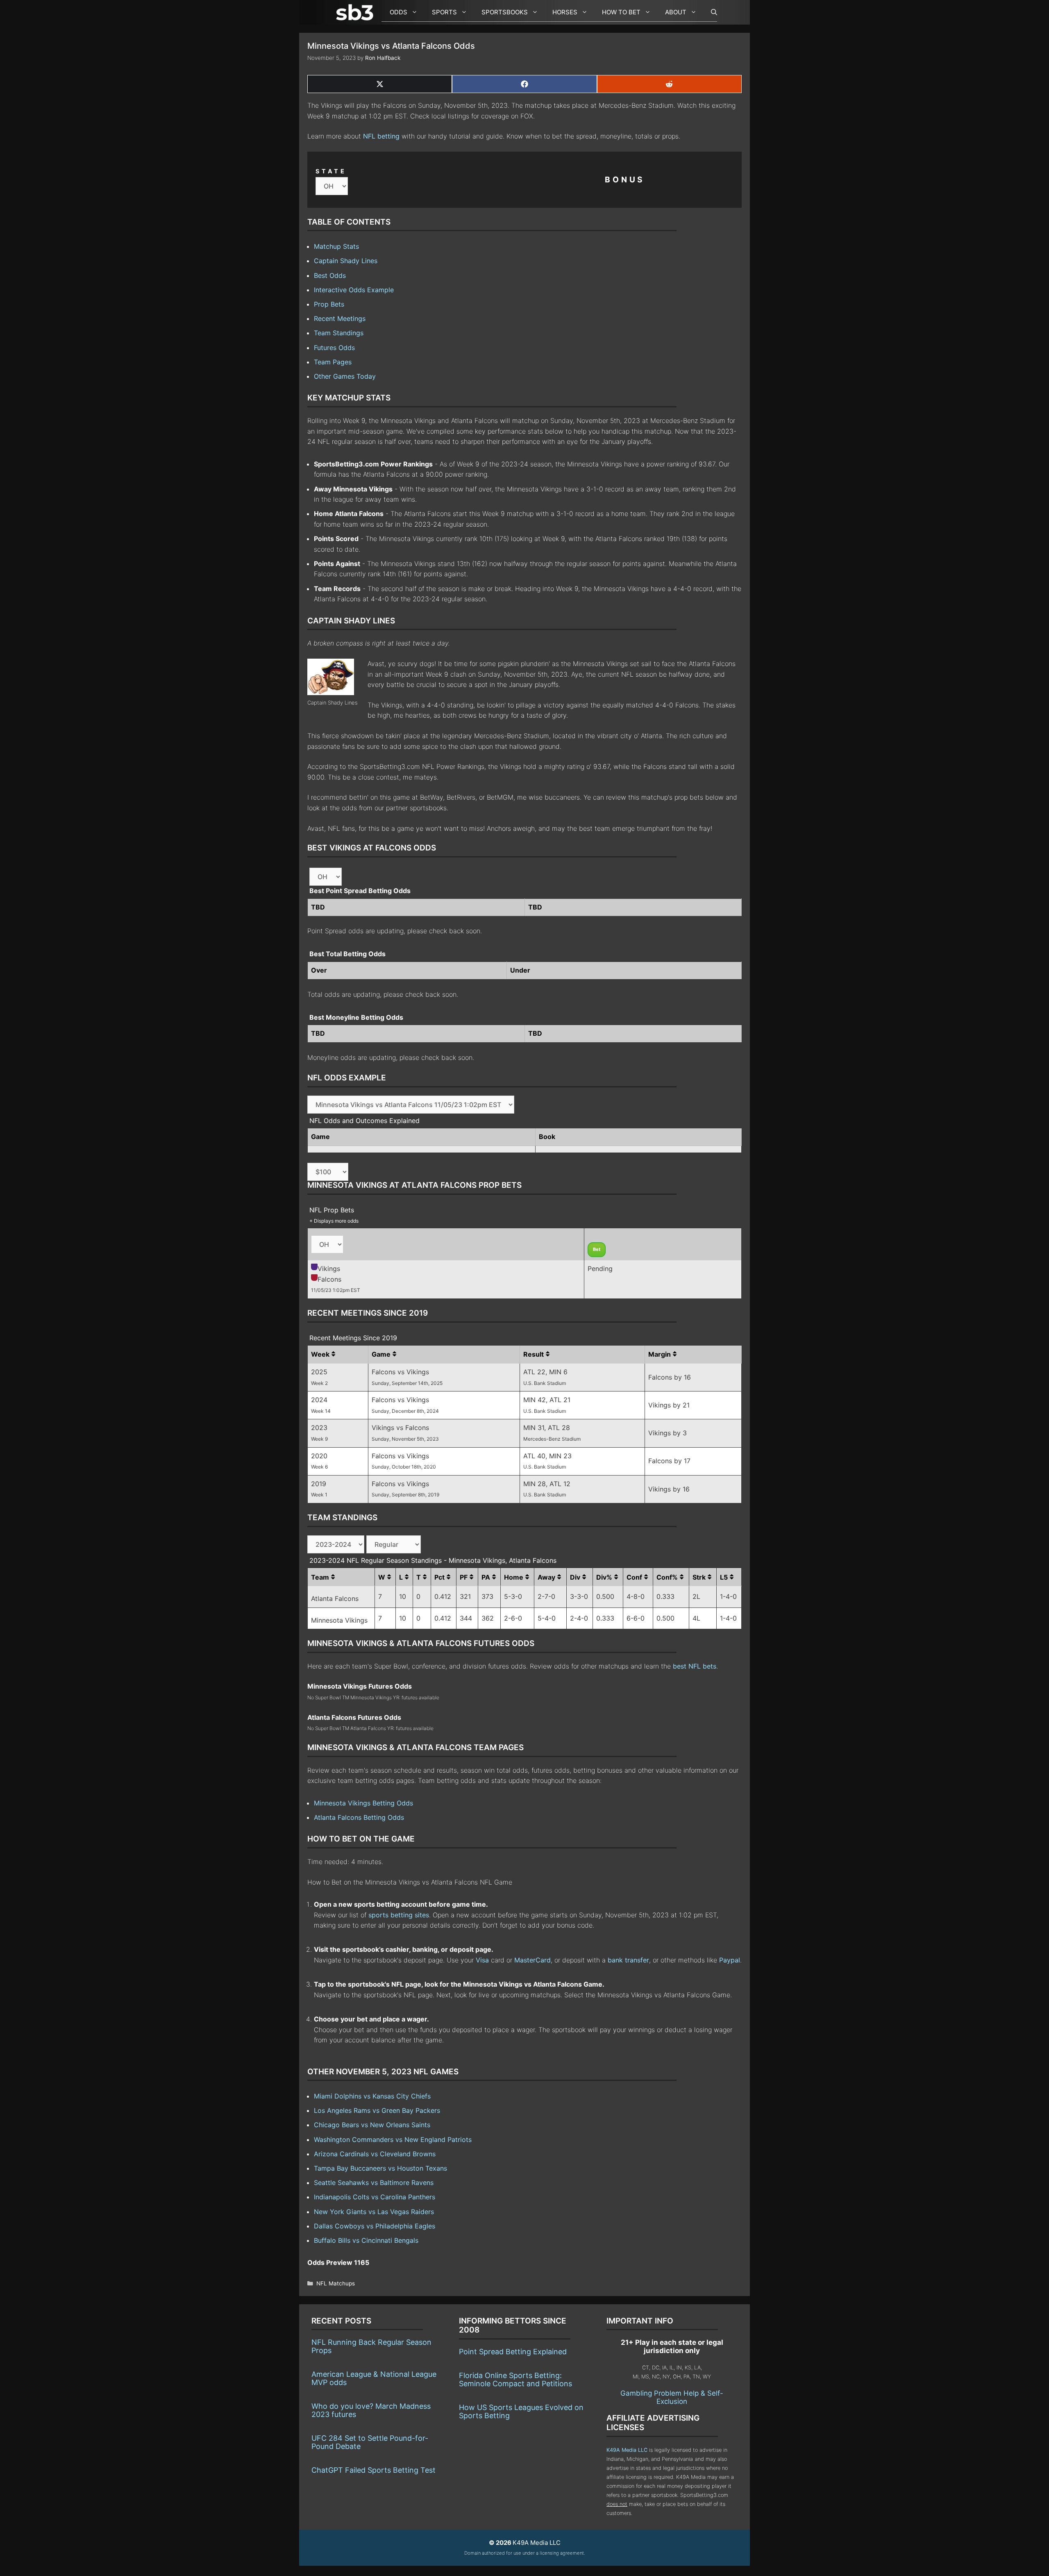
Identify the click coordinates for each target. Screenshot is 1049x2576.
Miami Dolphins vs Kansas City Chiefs (372, 2096)
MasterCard (532, 1960)
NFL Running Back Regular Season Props (371, 2346)
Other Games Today (345, 376)
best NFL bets (695, 1666)
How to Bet (621, 12)
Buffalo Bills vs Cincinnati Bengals (366, 2240)
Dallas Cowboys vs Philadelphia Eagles (375, 2226)
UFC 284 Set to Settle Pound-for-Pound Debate (370, 2442)
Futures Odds (334, 348)
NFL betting (381, 136)
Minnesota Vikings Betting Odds (363, 1803)
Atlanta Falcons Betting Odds (359, 1817)
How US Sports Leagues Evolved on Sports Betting (521, 2411)
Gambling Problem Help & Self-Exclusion (672, 2397)
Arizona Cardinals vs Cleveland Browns (375, 2154)
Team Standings (339, 333)
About (676, 12)
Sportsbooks (505, 12)
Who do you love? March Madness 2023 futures (371, 2410)
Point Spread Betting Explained (513, 2352)
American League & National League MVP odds (374, 2378)
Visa (482, 1960)
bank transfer (628, 1960)
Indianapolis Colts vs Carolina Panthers (375, 2197)
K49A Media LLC (627, 2450)
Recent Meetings (340, 318)
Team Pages (333, 362)
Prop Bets (329, 304)
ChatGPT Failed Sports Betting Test (374, 2470)
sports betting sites (399, 1915)
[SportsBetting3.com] (356, 12)
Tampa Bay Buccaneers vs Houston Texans (380, 2168)
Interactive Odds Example (354, 290)
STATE (331, 171)
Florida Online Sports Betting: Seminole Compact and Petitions (515, 2379)
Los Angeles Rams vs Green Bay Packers (377, 2110)
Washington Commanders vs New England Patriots (393, 2139)
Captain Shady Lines (346, 261)
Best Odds (330, 275)
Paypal (730, 1960)
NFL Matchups (336, 2283)
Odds (398, 12)
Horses (565, 12)
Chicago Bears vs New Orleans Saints (372, 2125)
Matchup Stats (336, 246)
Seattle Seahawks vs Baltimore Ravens (374, 2183)
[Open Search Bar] (710, 12)
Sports (444, 12)
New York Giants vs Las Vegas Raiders (374, 2212)
